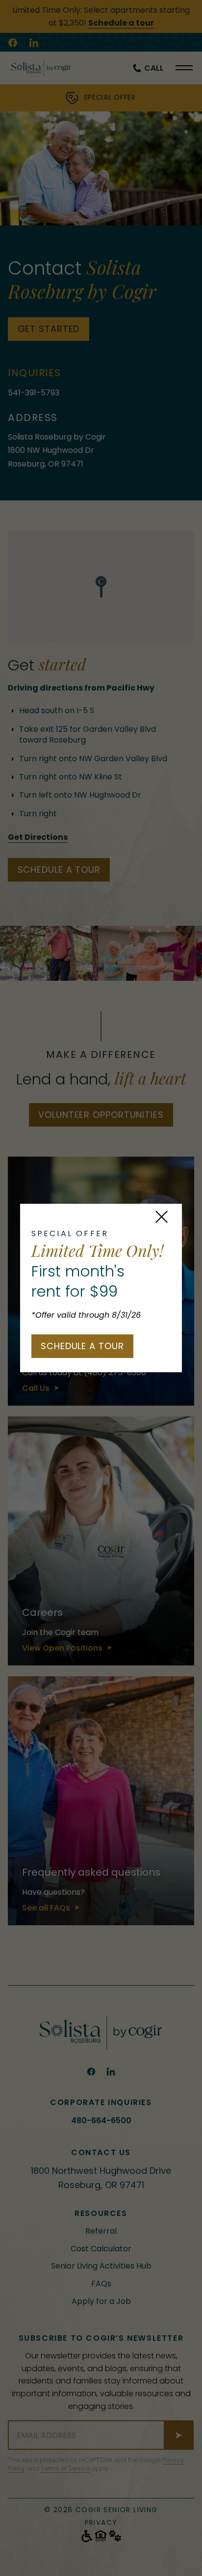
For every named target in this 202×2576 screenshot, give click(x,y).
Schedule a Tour (82, 1346)
